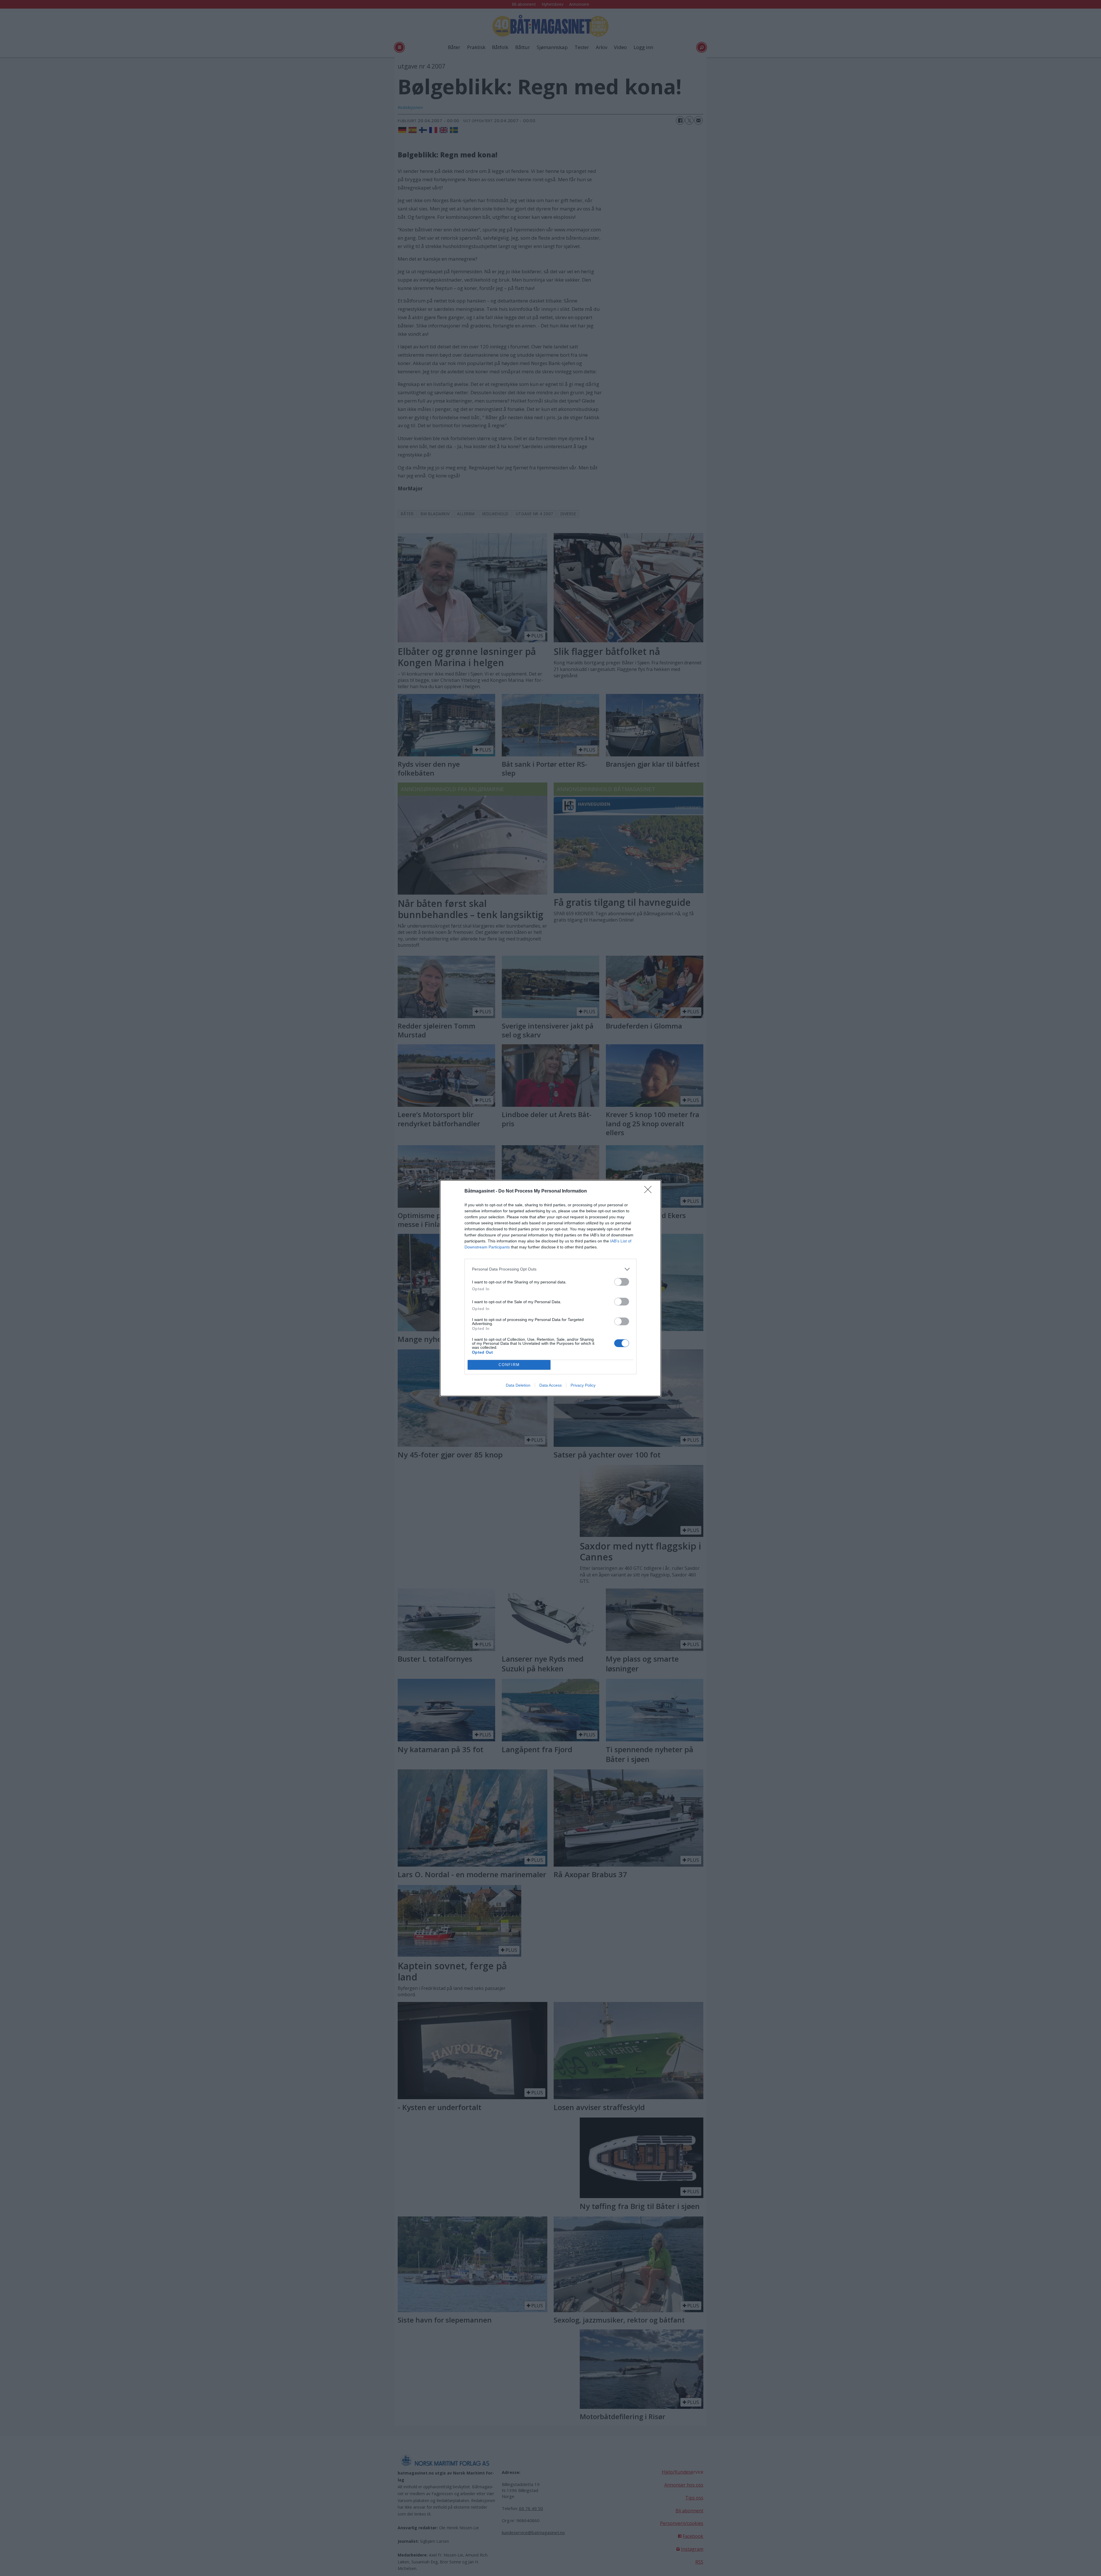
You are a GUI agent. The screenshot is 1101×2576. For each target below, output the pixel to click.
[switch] (622, 1282)
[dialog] (550, 1288)
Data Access (550, 1385)
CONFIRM (509, 1365)
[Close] (650, 1191)
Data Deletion (518, 1385)
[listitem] (550, 1269)
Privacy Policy (583, 1385)
